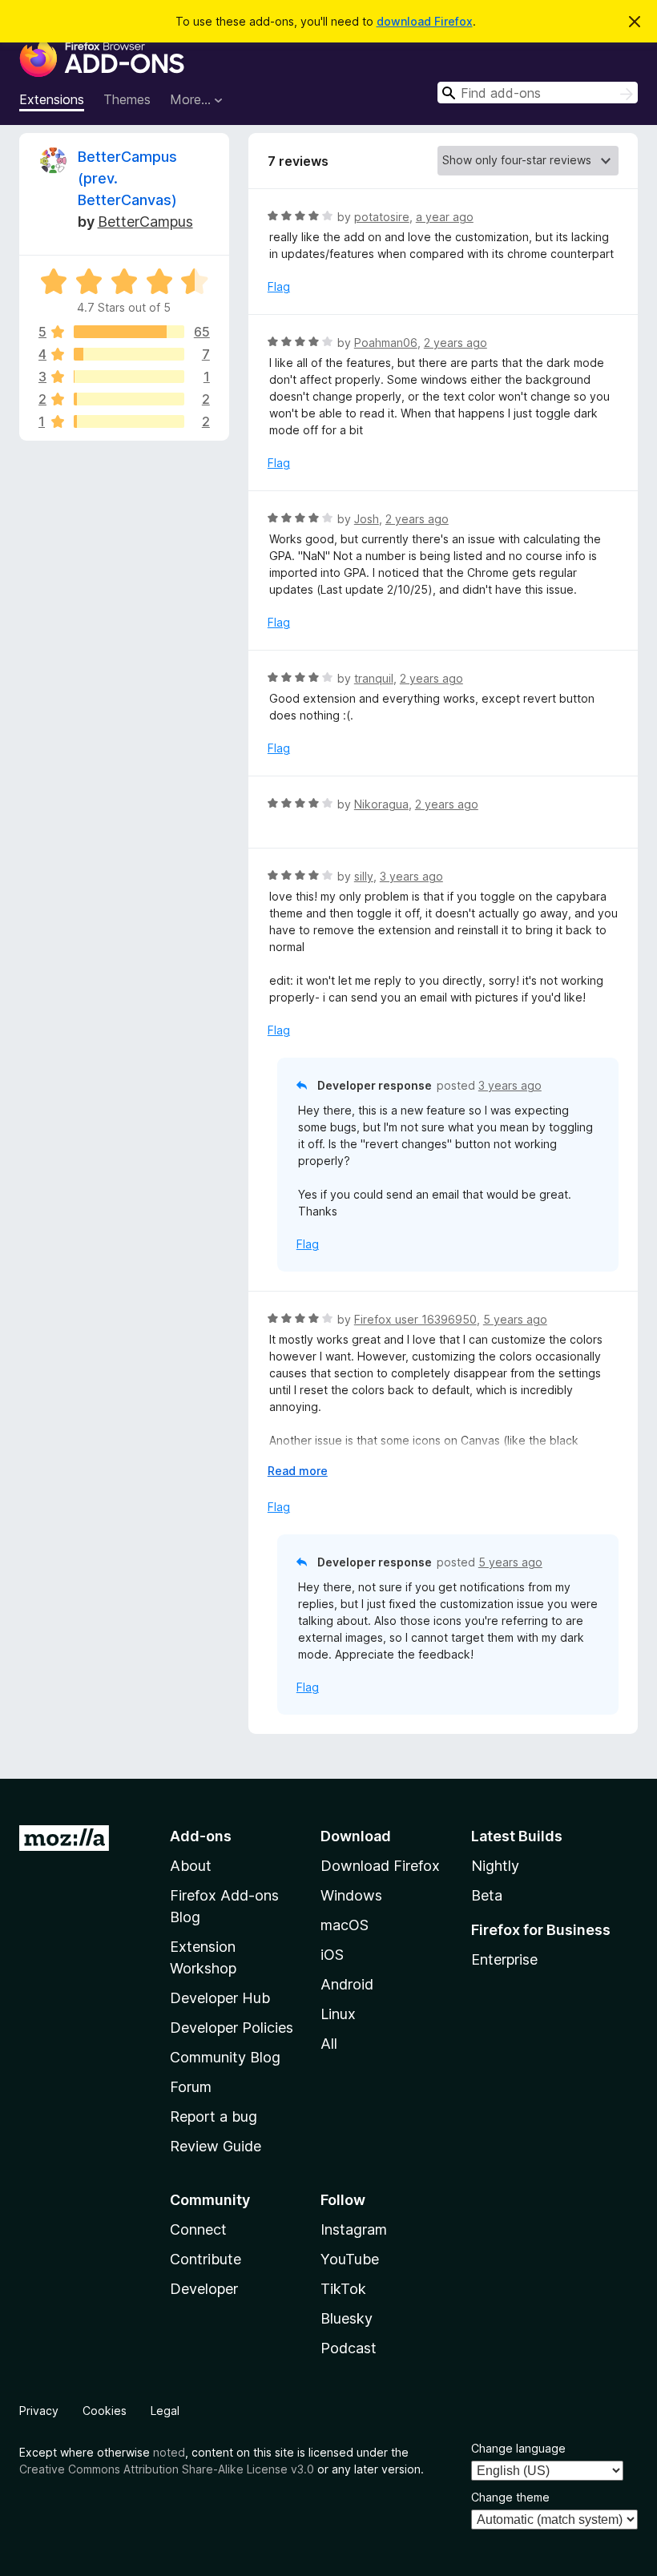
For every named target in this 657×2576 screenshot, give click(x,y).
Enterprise (504, 1959)
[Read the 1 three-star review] (129, 377)
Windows (351, 1895)
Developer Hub (220, 1998)
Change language (518, 2448)
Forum (191, 2087)
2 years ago (455, 343)
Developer (204, 2289)
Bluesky (347, 2318)
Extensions (52, 99)
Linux (338, 2014)
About (191, 1866)
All (329, 2044)
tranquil (374, 678)
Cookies (105, 2411)
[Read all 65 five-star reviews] (129, 332)
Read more (298, 1471)
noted (169, 2452)
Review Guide (216, 2146)
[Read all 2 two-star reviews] (129, 399)
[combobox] (538, 93)
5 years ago (515, 1319)
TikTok (343, 2289)
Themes (127, 99)
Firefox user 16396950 (415, 1319)
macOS (345, 1925)
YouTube (350, 2259)
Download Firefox (380, 1866)
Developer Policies (232, 2028)
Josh (367, 519)
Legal (165, 2411)
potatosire (382, 217)
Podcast (349, 2348)
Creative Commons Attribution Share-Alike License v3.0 (167, 2469)
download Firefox (425, 21)
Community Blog (225, 2057)
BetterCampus (145, 222)
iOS (332, 1955)
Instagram (354, 2229)
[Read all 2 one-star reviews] (129, 421)
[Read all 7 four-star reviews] (129, 354)
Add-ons (201, 1836)
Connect (198, 2229)
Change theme (510, 2497)
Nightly (495, 1866)
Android (347, 1984)
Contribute (206, 2259)
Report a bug (214, 2116)
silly (364, 876)
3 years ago (411, 876)
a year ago (445, 217)
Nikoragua (381, 804)
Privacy (39, 2411)
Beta (487, 1895)
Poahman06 (386, 343)
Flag (279, 286)
